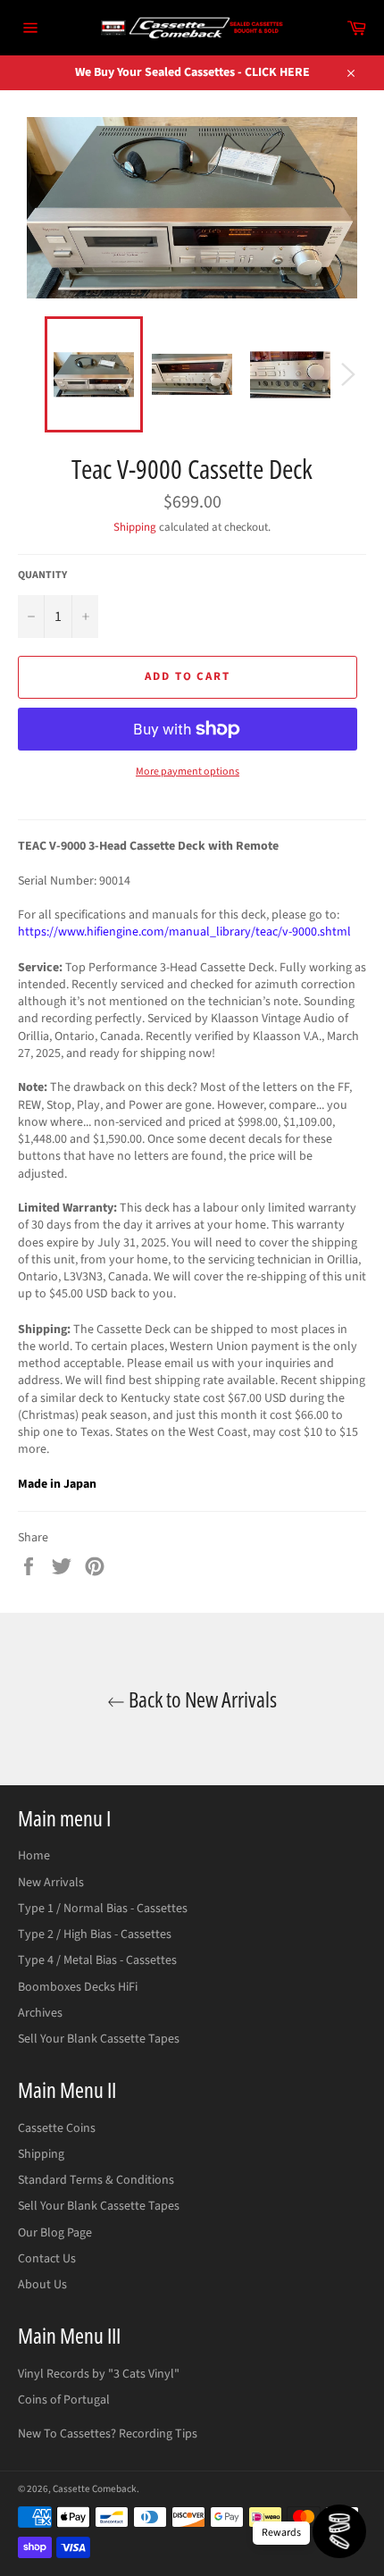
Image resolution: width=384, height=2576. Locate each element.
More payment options (188, 772)
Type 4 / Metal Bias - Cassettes (97, 1960)
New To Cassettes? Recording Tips (108, 2434)
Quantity (42, 575)
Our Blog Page (55, 2233)
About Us (42, 2285)
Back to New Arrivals (201, 1699)
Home (34, 1856)
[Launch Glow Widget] (339, 2531)
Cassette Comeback (95, 2489)
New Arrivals (51, 1883)
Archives (40, 2013)
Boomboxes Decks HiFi (78, 1987)
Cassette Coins (57, 2128)
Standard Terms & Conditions (96, 2180)
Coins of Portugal (64, 2400)
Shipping (135, 527)
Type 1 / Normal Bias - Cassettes (103, 1909)
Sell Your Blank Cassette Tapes (99, 2039)
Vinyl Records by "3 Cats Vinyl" (99, 2374)
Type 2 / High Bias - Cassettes (95, 1934)
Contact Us (47, 2259)
